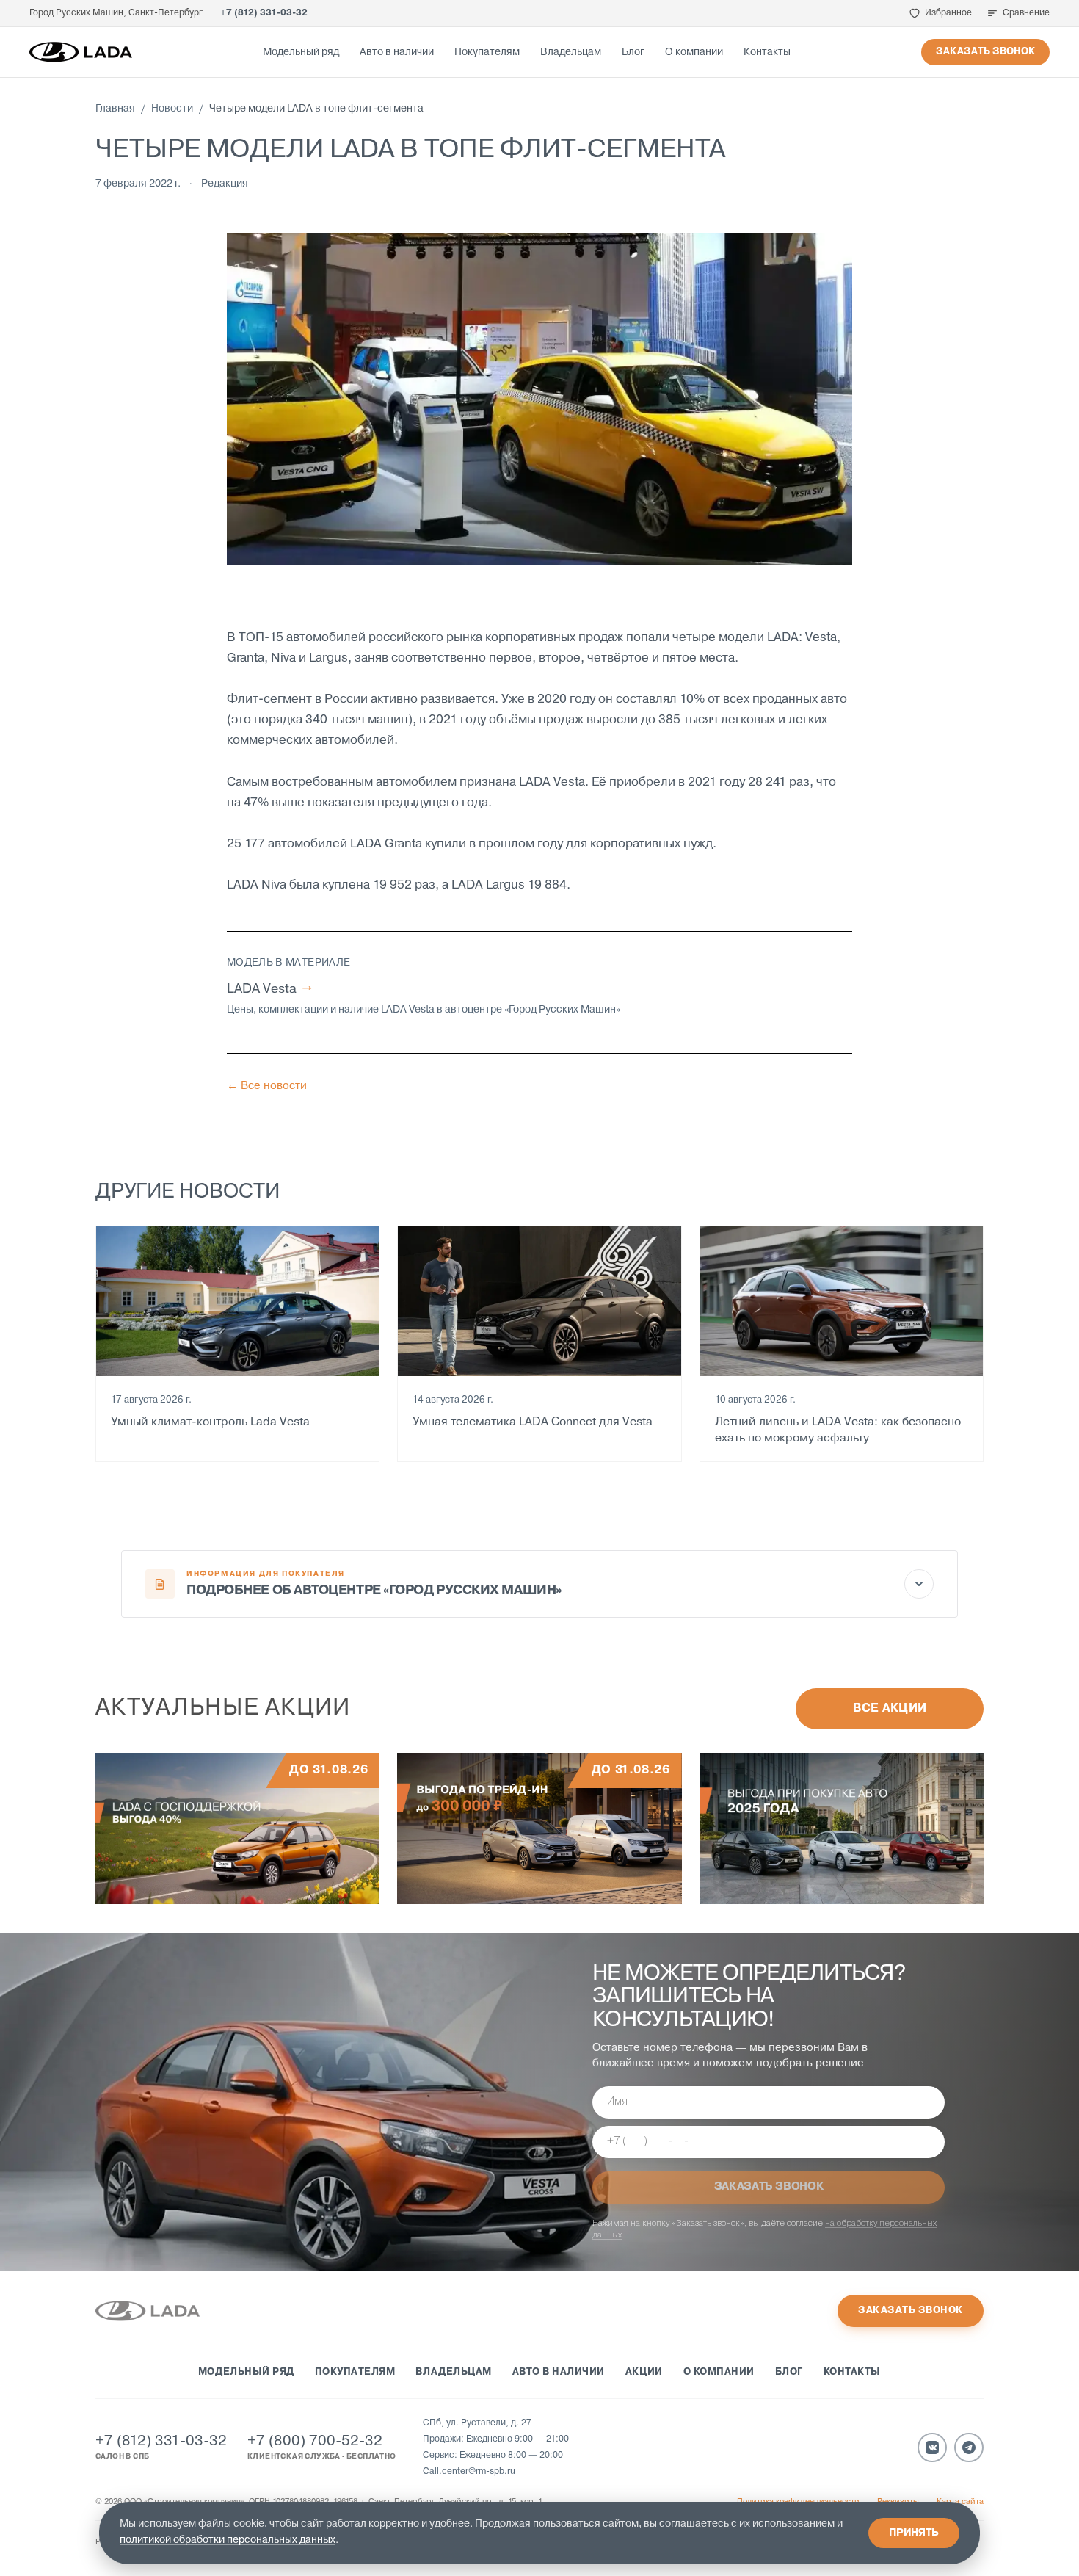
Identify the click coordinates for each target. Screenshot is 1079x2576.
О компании (694, 53)
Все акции (890, 1709)
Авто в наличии (397, 53)
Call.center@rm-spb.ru (469, 2472)
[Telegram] (969, 2447)
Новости (172, 109)
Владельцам (571, 53)
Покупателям (487, 53)
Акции (644, 2372)
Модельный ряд (301, 53)
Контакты (767, 53)
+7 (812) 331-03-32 (264, 13)
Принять (914, 2533)
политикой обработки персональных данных (228, 2540)
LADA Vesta (269, 989)
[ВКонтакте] (932, 2447)
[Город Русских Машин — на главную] (81, 52)
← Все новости (267, 1086)
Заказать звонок (985, 52)
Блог (633, 53)
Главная (115, 109)
